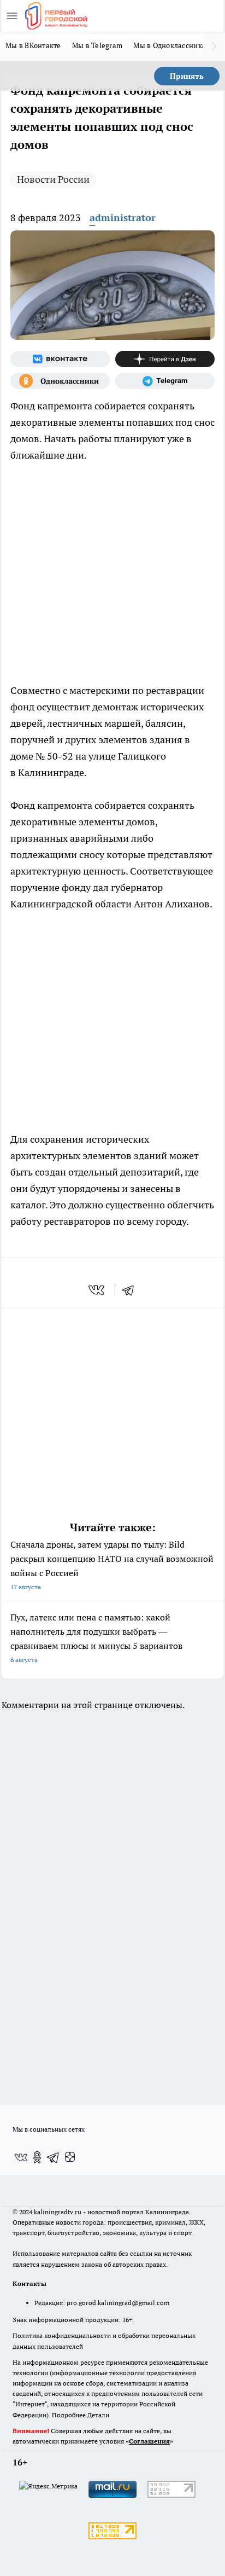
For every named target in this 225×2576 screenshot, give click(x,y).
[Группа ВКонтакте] (60, 359)
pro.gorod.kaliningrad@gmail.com (118, 2303)
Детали (98, 2415)
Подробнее (69, 2415)
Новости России (53, 179)
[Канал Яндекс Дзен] (165, 359)
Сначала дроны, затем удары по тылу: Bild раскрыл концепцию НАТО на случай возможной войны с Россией (112, 1565)
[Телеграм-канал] (165, 381)
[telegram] (132, 1290)
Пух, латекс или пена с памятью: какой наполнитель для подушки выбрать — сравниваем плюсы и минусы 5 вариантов (96, 1638)
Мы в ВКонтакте (33, 45)
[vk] (97, 1290)
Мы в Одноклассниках (171, 45)
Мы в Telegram (97, 45)
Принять (187, 76)
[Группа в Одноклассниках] (60, 381)
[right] (214, 47)
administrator (123, 218)
